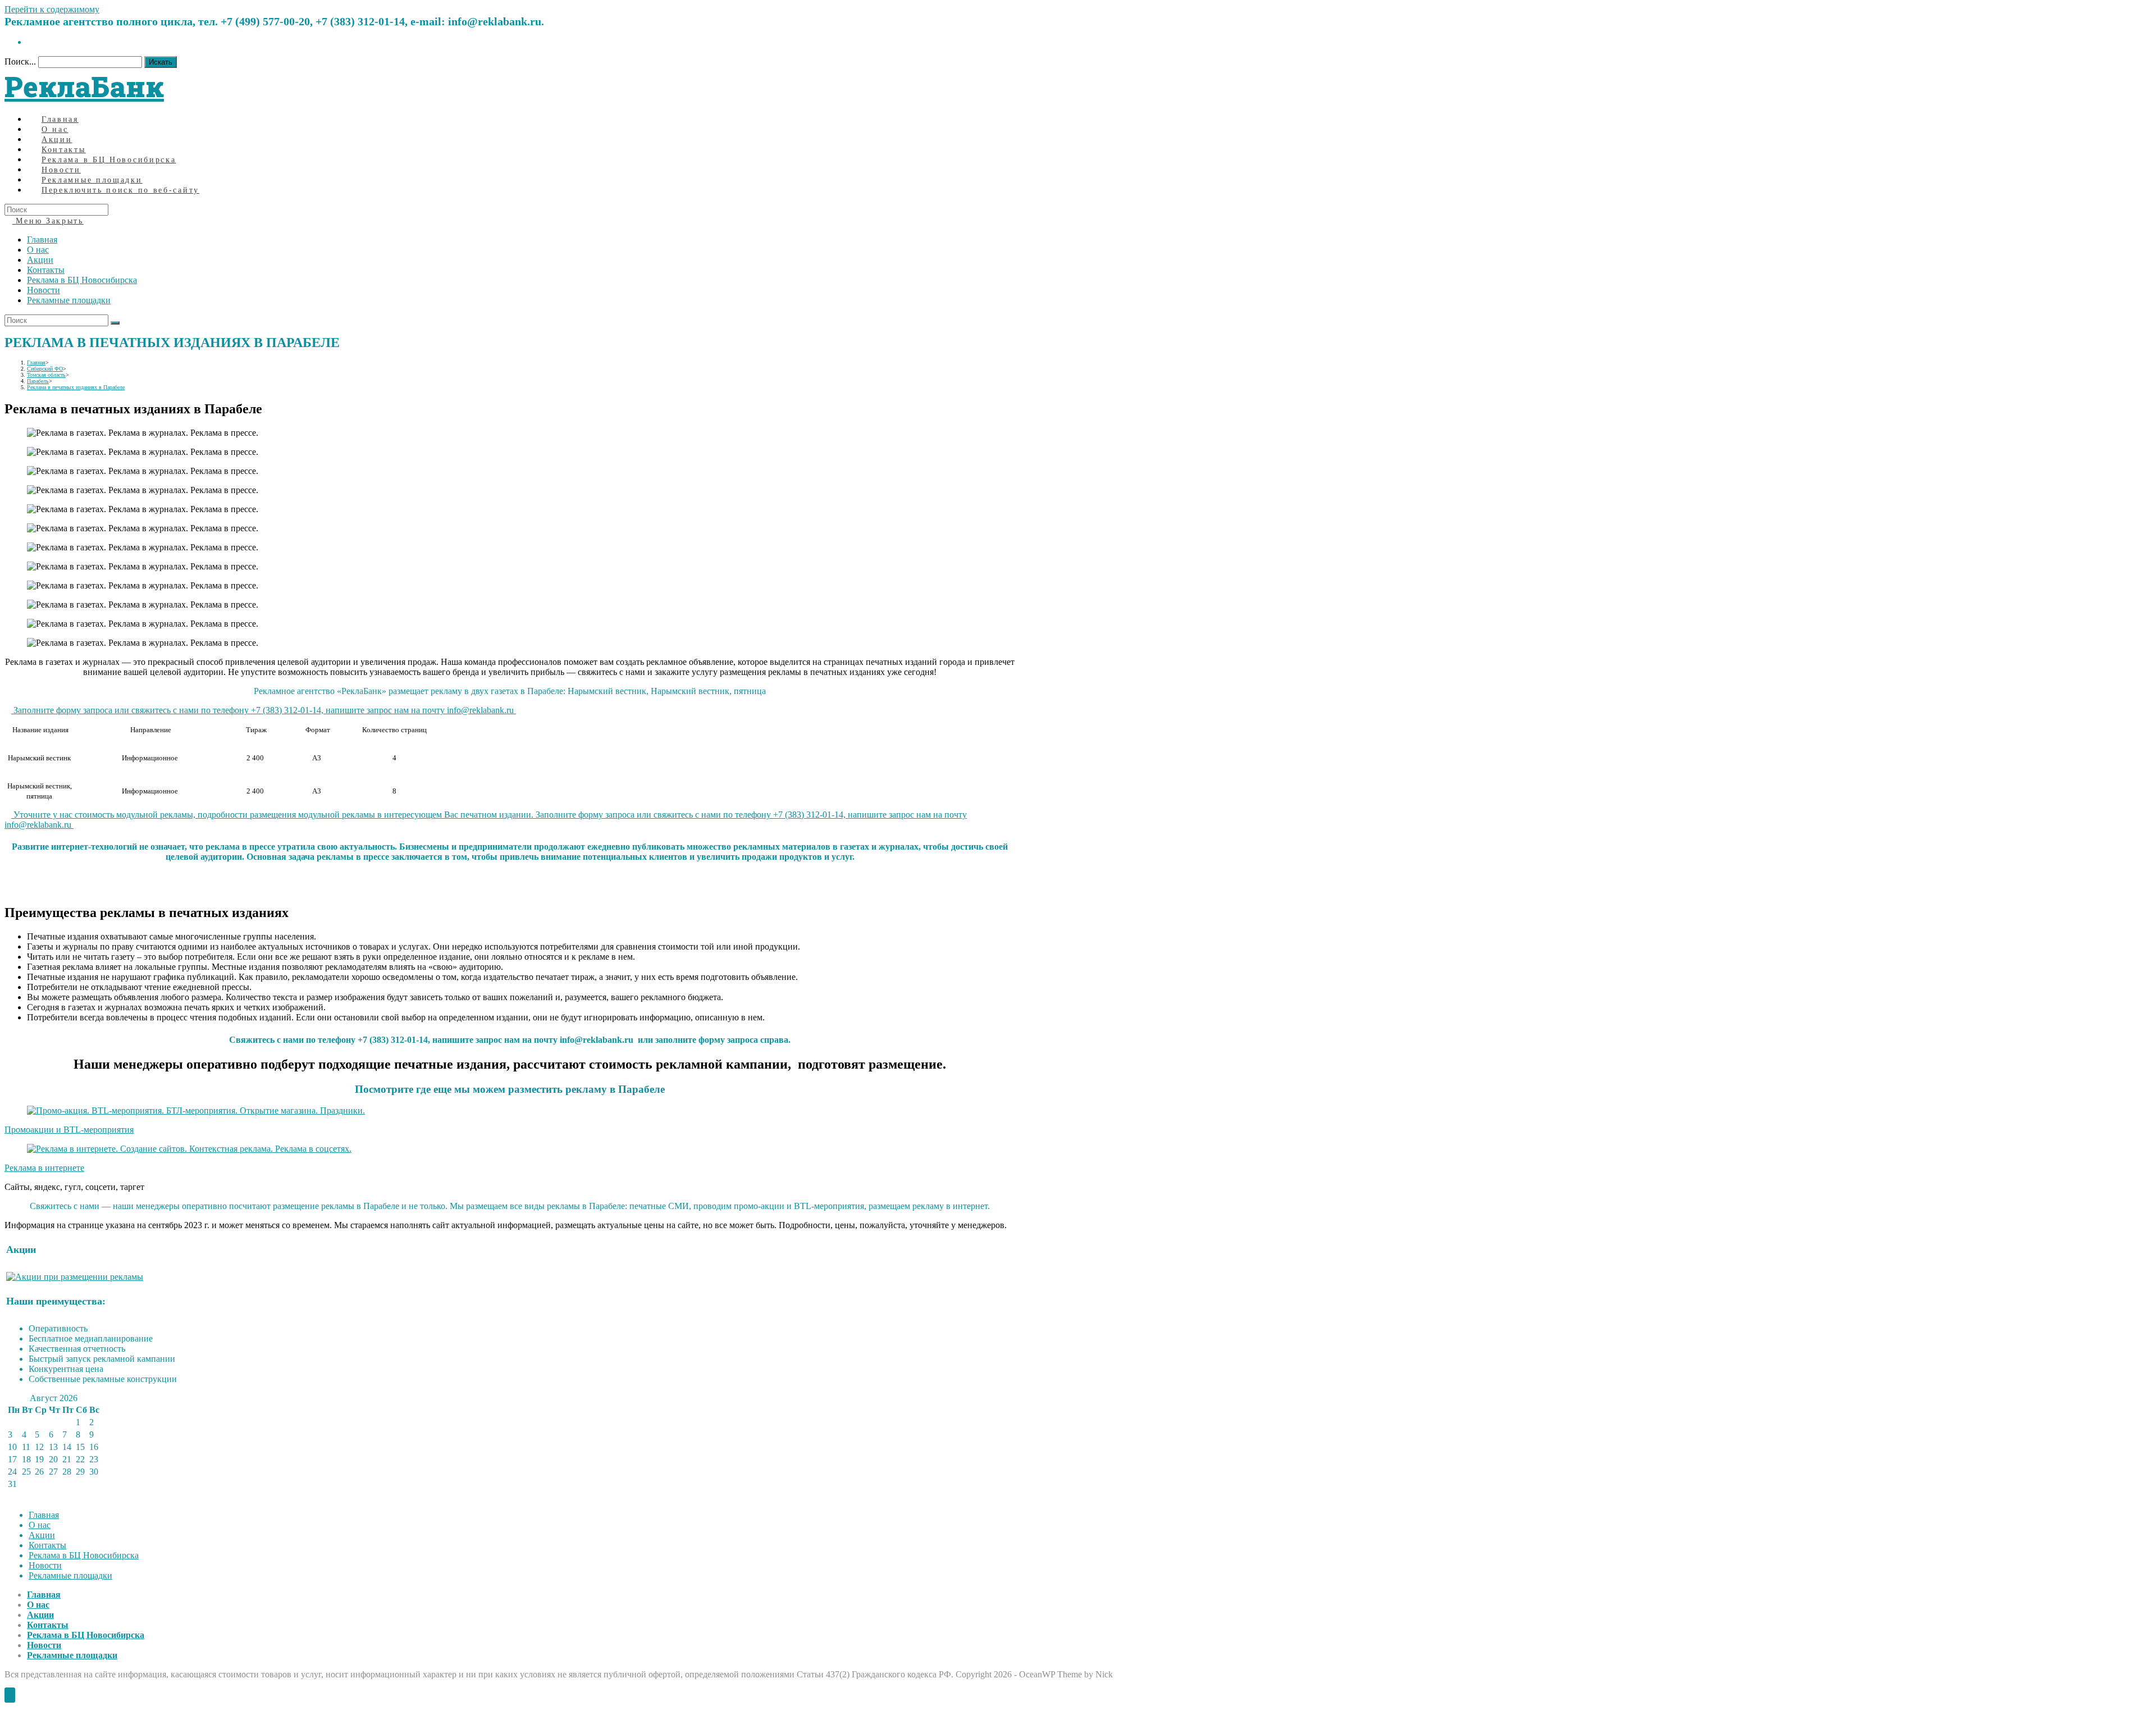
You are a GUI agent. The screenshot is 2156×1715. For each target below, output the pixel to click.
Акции (40, 260)
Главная (42, 240)
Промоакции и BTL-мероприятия (69, 1130)
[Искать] (115, 323)
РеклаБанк (84, 86)
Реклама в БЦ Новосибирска (82, 280)
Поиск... (20, 61)
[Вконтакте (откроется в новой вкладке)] (30, 42)
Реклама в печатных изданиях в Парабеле (76, 387)
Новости (44, 290)
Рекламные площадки (69, 300)
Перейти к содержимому (52, 9)
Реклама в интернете (44, 1168)
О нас (38, 250)
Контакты (46, 270)
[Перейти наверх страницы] (10, 1695)
